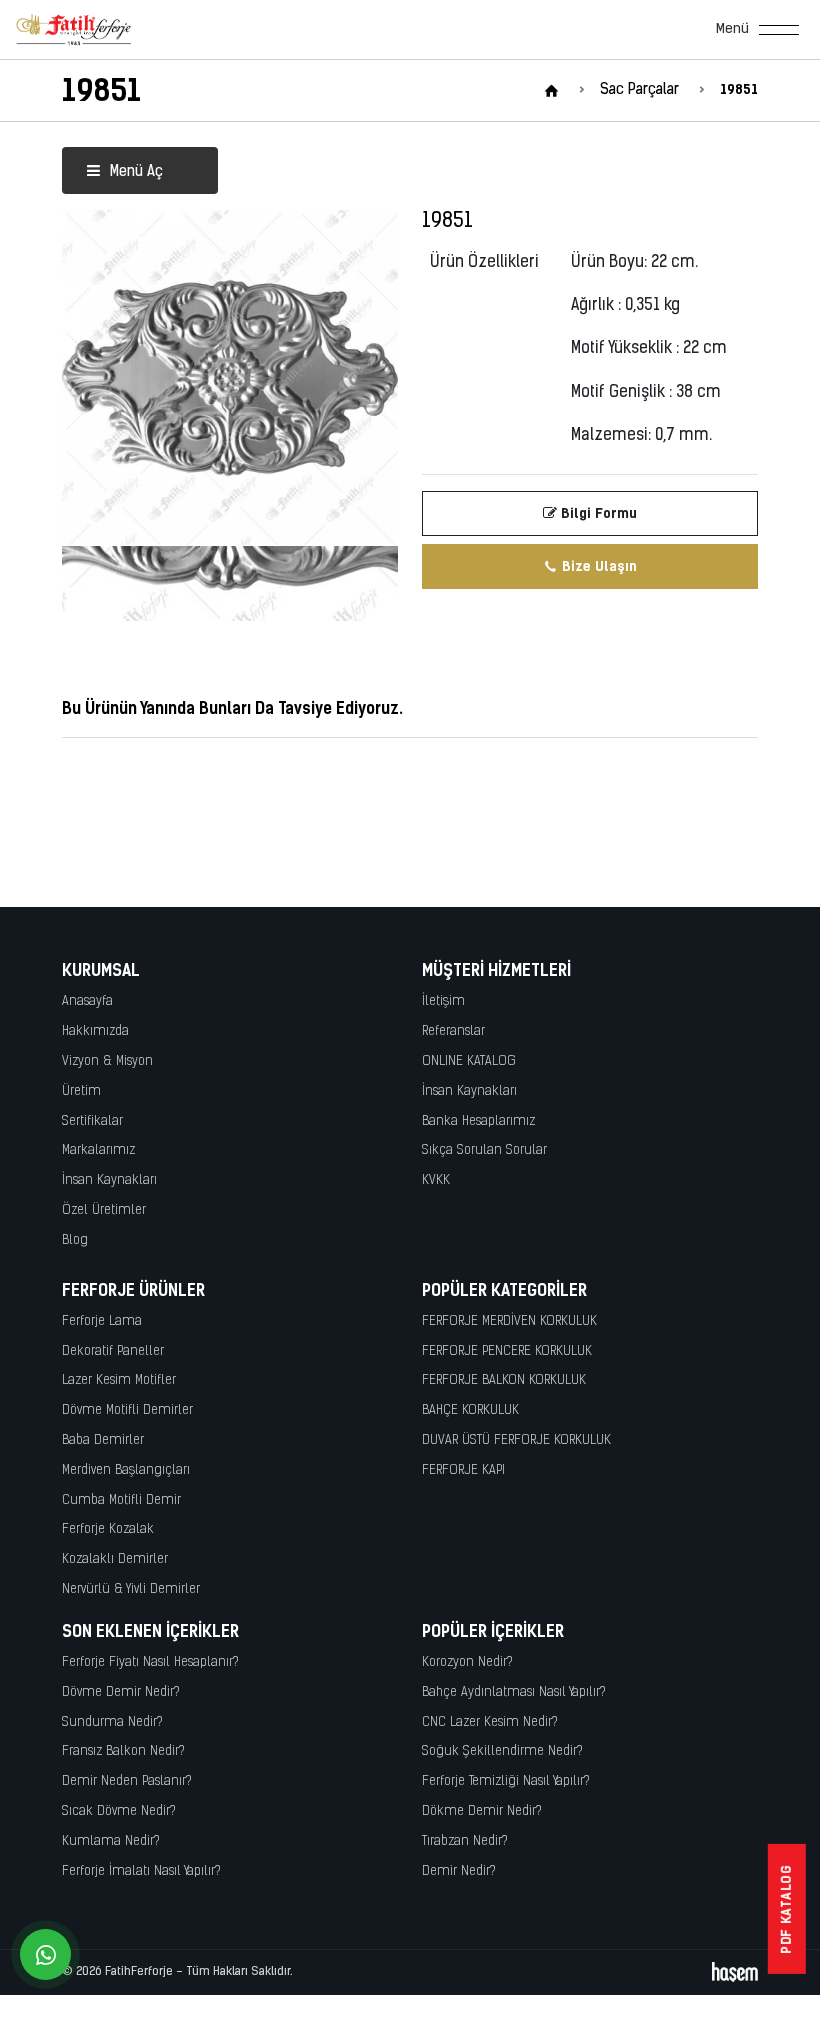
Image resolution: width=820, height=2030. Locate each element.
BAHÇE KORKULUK (470, 1410)
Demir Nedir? (459, 1871)
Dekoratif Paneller (113, 1351)
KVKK (436, 1180)
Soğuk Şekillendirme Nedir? (502, 1751)
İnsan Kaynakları (109, 1180)
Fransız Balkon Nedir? (123, 1751)
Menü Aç (134, 172)
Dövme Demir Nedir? (121, 1692)
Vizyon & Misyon (107, 1061)
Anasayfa (87, 1001)
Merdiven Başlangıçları (126, 1470)
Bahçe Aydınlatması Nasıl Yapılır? (514, 1692)
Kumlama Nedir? (111, 1841)
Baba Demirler (103, 1440)
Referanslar (453, 1031)
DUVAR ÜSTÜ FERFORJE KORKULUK (516, 1440)
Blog (75, 1240)
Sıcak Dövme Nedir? (119, 1811)
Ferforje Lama (102, 1321)
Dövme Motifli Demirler (127, 1410)
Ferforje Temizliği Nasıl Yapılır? (506, 1781)
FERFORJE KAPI (463, 1470)
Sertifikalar (92, 1121)
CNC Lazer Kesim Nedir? (490, 1722)
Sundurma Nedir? (112, 1722)
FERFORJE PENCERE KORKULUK (507, 1351)
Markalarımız (98, 1150)
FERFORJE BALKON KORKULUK (504, 1380)
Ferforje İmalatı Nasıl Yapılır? (141, 1871)
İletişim (443, 1001)
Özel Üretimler (104, 1210)
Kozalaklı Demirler (115, 1559)
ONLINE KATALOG (469, 1061)
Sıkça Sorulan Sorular (484, 1150)
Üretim (81, 1091)
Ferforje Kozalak (108, 1529)
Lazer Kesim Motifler (119, 1380)
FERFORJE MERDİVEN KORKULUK (509, 1321)
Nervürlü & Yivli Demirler (131, 1589)
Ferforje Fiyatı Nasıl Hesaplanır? (150, 1662)
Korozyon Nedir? (467, 1662)
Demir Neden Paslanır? (127, 1781)
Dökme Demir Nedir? (482, 1811)
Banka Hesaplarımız (478, 1121)
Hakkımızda (95, 1031)
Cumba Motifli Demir (121, 1500)
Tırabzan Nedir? (465, 1841)
